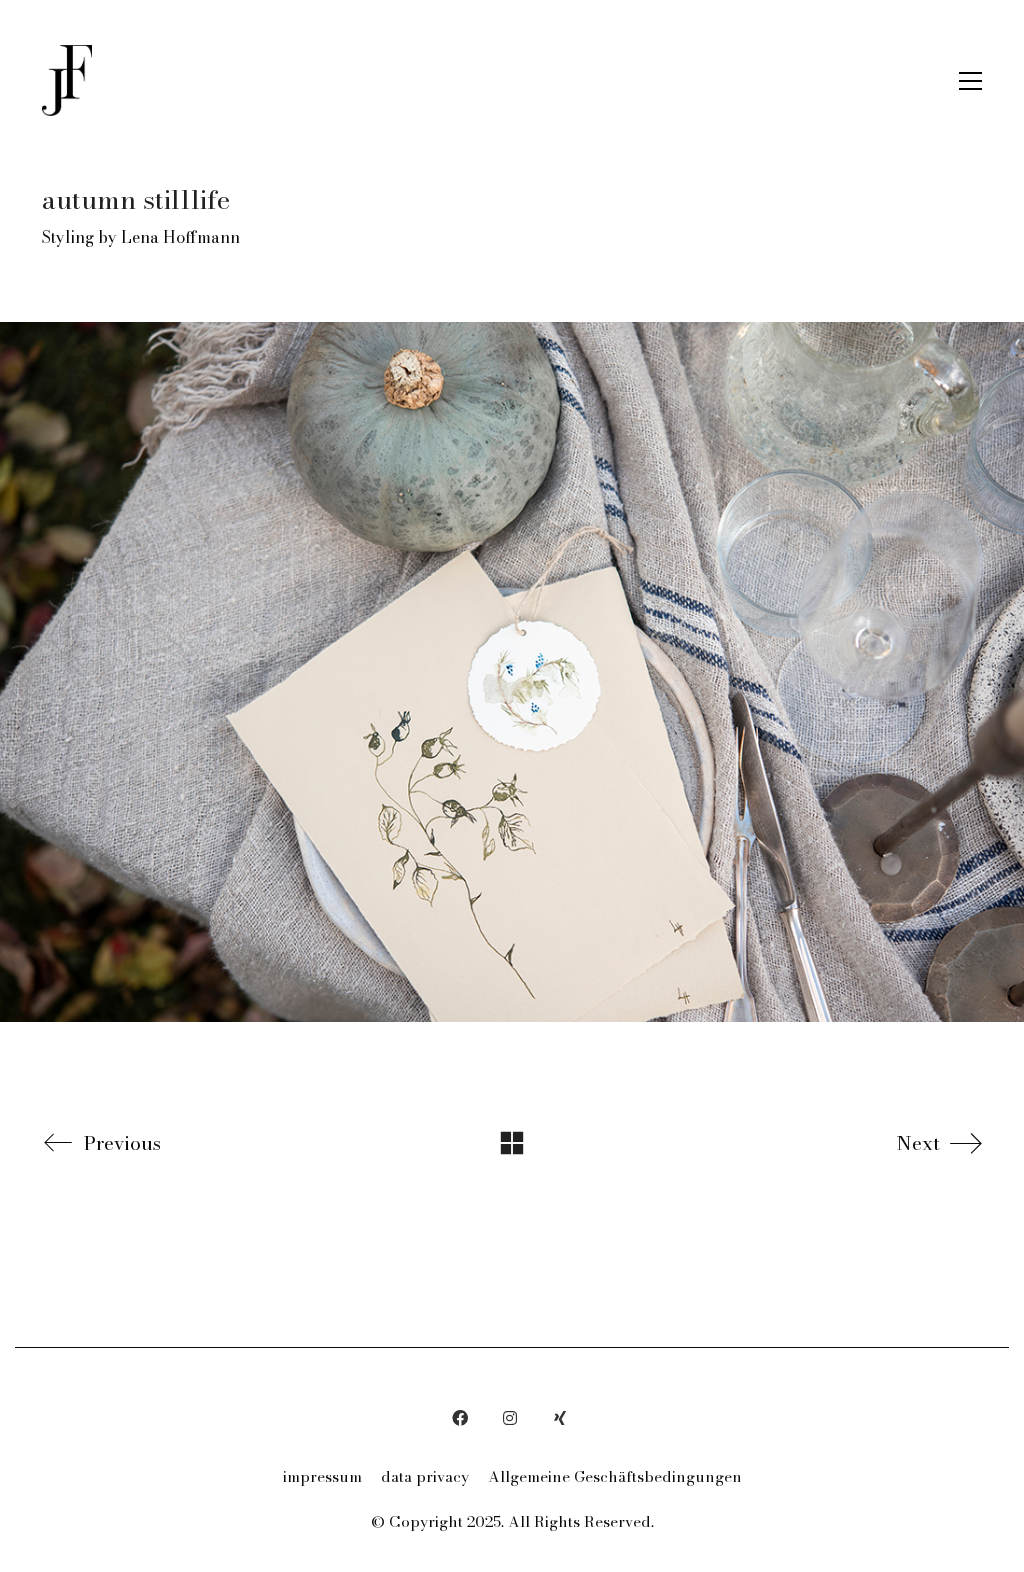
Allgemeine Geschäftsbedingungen (615, 1477)
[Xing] (560, 1418)
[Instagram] (510, 1418)
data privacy (425, 1477)
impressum (322, 1477)
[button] (970, 81)
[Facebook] (460, 1418)
